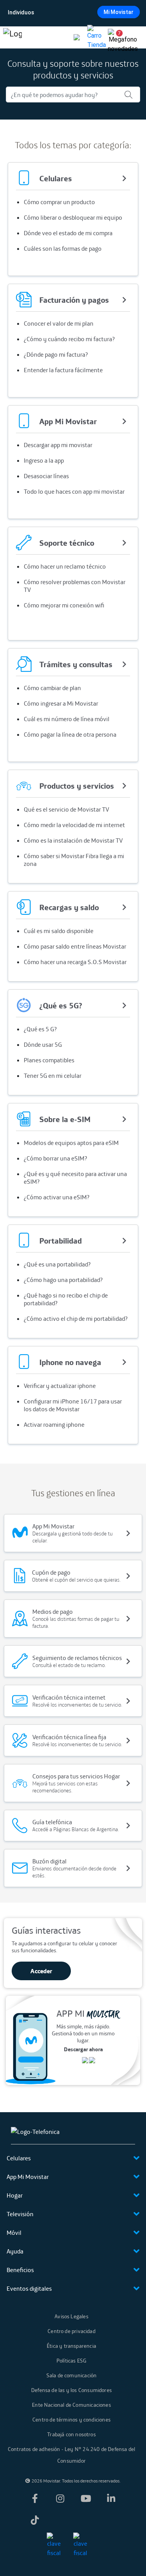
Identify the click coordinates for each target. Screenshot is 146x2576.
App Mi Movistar (28, 2177)
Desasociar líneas (46, 476)
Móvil (14, 2233)
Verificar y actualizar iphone (60, 1386)
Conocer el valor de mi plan (59, 323)
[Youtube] (86, 2498)
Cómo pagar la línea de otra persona (70, 734)
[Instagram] (60, 2498)
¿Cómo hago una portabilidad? (63, 1280)
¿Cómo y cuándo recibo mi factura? (69, 339)
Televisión (20, 2214)
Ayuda (15, 2251)
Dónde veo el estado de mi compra (68, 233)
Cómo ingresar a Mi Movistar (61, 703)
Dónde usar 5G (43, 1044)
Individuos (21, 12)
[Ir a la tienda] (97, 37)
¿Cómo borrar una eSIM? (55, 1158)
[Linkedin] (111, 2498)
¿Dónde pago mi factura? (56, 354)
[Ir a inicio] (12, 37)
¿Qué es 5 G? (40, 1029)
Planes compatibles (49, 1060)
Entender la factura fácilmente (63, 370)
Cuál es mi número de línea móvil (67, 719)
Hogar (15, 2195)
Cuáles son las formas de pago (63, 248)
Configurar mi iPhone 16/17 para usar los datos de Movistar (73, 1405)
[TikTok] (35, 2520)
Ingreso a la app (44, 460)
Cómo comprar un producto (59, 202)
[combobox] (72, 12)
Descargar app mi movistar (58, 445)
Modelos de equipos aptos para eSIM (71, 1143)
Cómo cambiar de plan (52, 688)
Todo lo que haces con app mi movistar (74, 491)
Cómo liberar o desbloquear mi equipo (73, 217)
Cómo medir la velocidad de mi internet (74, 825)
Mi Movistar (119, 12)
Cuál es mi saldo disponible (59, 931)
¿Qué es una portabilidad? (57, 1264)
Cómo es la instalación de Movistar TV (73, 840)
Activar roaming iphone (54, 1424)
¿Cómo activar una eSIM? (57, 1197)
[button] (116, 37)
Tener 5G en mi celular (53, 1076)
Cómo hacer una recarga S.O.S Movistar (75, 962)
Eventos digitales (29, 2288)
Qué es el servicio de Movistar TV (66, 809)
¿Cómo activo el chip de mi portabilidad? (76, 1318)
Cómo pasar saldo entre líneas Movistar (75, 946)
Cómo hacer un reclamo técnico (65, 566)
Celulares (19, 2158)
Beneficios (20, 2270)
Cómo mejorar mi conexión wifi (64, 605)
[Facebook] (35, 2498)
